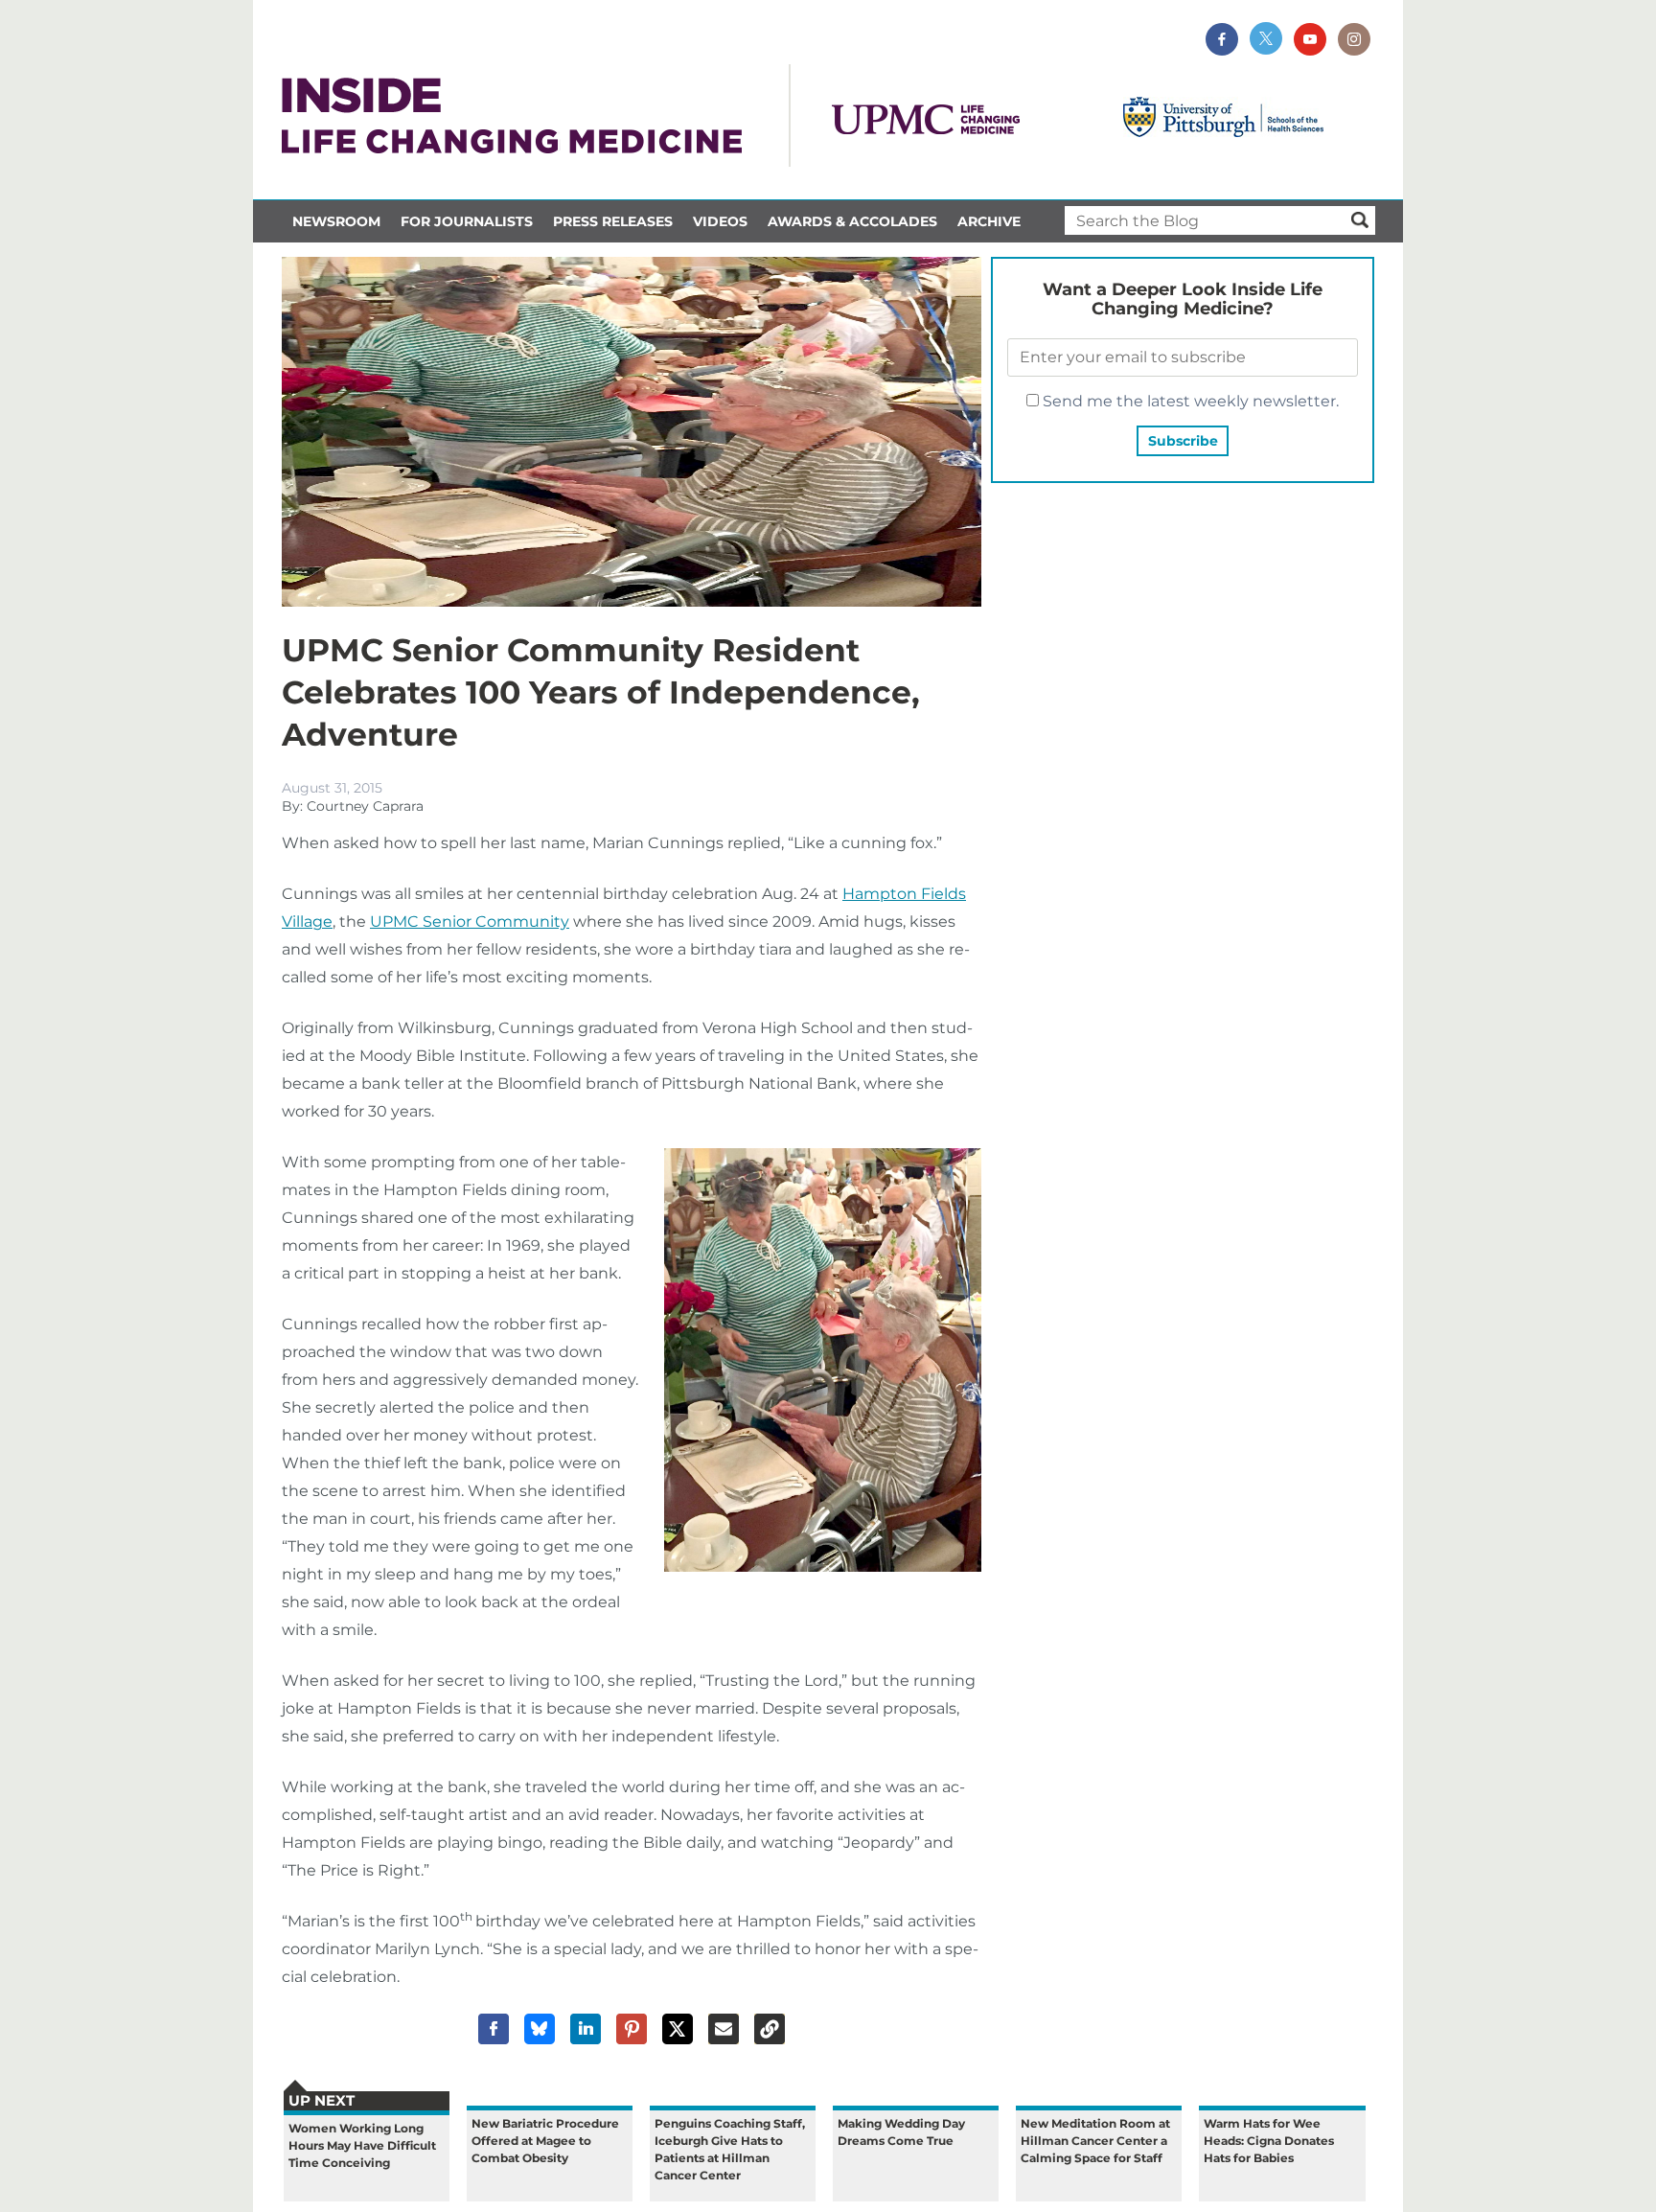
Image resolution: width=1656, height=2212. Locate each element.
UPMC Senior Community (470, 922)
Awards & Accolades (852, 221)
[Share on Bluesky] (540, 2029)
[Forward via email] (724, 2029)
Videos (720, 221)
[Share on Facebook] (494, 2029)
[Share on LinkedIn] (586, 2029)
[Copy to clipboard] (770, 2029)
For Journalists (467, 221)
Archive (989, 221)
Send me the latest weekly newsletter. (1189, 401)
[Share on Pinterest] (632, 2029)
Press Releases (613, 221)
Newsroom (336, 221)
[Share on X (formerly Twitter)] (678, 2029)
